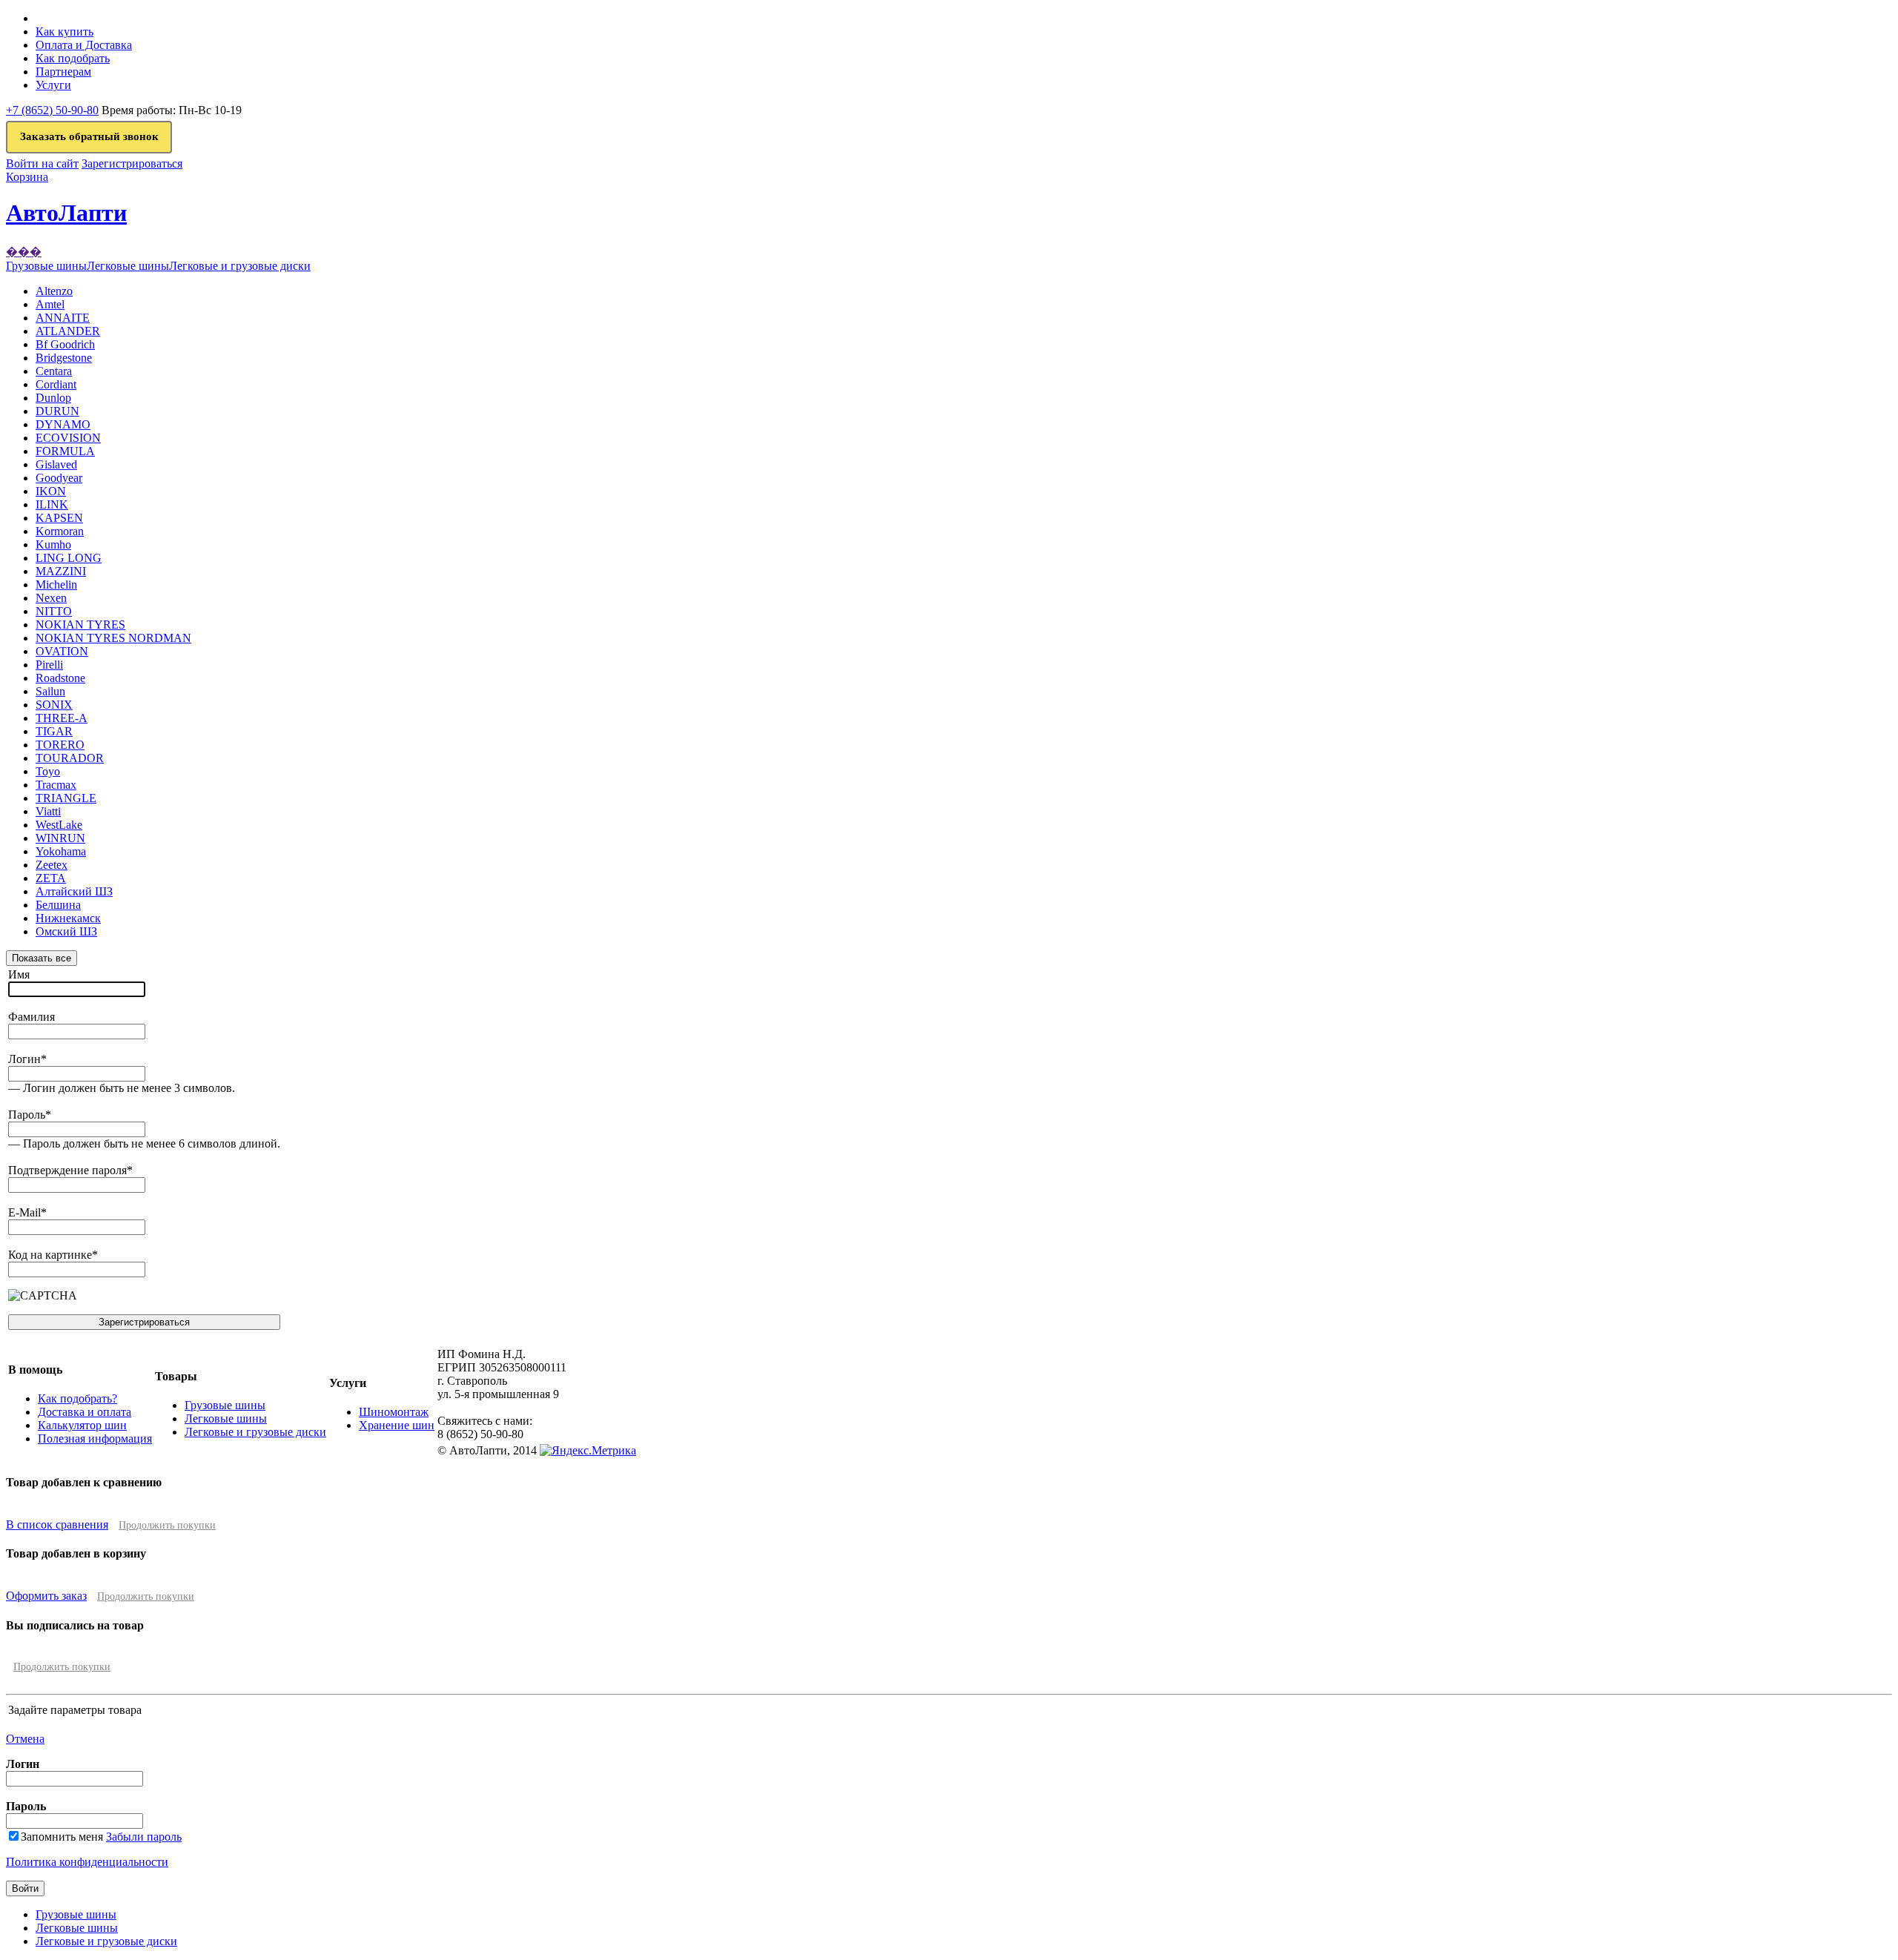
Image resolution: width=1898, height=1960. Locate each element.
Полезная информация (95, 1438)
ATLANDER (68, 331)
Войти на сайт (42, 163)
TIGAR (54, 731)
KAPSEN (59, 518)
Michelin (56, 585)
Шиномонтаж (394, 1412)
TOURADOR (70, 758)
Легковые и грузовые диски (255, 1432)
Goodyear (59, 478)
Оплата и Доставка (84, 45)
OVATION (62, 651)
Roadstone (60, 678)
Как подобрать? (77, 1398)
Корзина (27, 177)
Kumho (53, 544)
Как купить (65, 32)
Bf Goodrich (65, 344)
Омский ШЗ (66, 931)
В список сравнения (57, 1524)
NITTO (54, 611)
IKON (51, 491)
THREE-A (62, 718)
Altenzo (54, 291)
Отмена (25, 1739)
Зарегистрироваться (132, 163)
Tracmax (56, 785)
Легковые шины (226, 1418)
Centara (54, 371)
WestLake (59, 825)
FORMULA (65, 451)
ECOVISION (68, 438)
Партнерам (63, 72)
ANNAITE (63, 318)
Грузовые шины (225, 1405)
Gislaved (56, 464)
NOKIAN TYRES (80, 625)
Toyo (48, 771)
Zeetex (52, 865)
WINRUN (60, 838)
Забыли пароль (144, 1837)
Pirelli (49, 665)
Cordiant (56, 384)
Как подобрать (73, 58)
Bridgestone (64, 358)
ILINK (52, 504)
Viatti (48, 811)
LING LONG (69, 558)
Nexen (51, 598)
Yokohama (61, 851)
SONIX (54, 705)
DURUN (57, 411)
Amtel (50, 304)
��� (24, 252)
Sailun (50, 691)
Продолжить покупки (167, 1525)
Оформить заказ (46, 1596)
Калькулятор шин (82, 1425)
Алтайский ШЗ (74, 891)
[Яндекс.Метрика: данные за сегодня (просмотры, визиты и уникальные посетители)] (588, 1451)
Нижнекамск (68, 918)
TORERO (60, 745)
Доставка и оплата (85, 1412)
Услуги (53, 85)
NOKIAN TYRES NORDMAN (113, 638)
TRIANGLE (66, 798)
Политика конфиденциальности (87, 1862)
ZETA (51, 878)
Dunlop (53, 398)
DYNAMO (63, 424)
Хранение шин (397, 1425)
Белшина (58, 905)
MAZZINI (61, 571)
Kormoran (60, 531)
